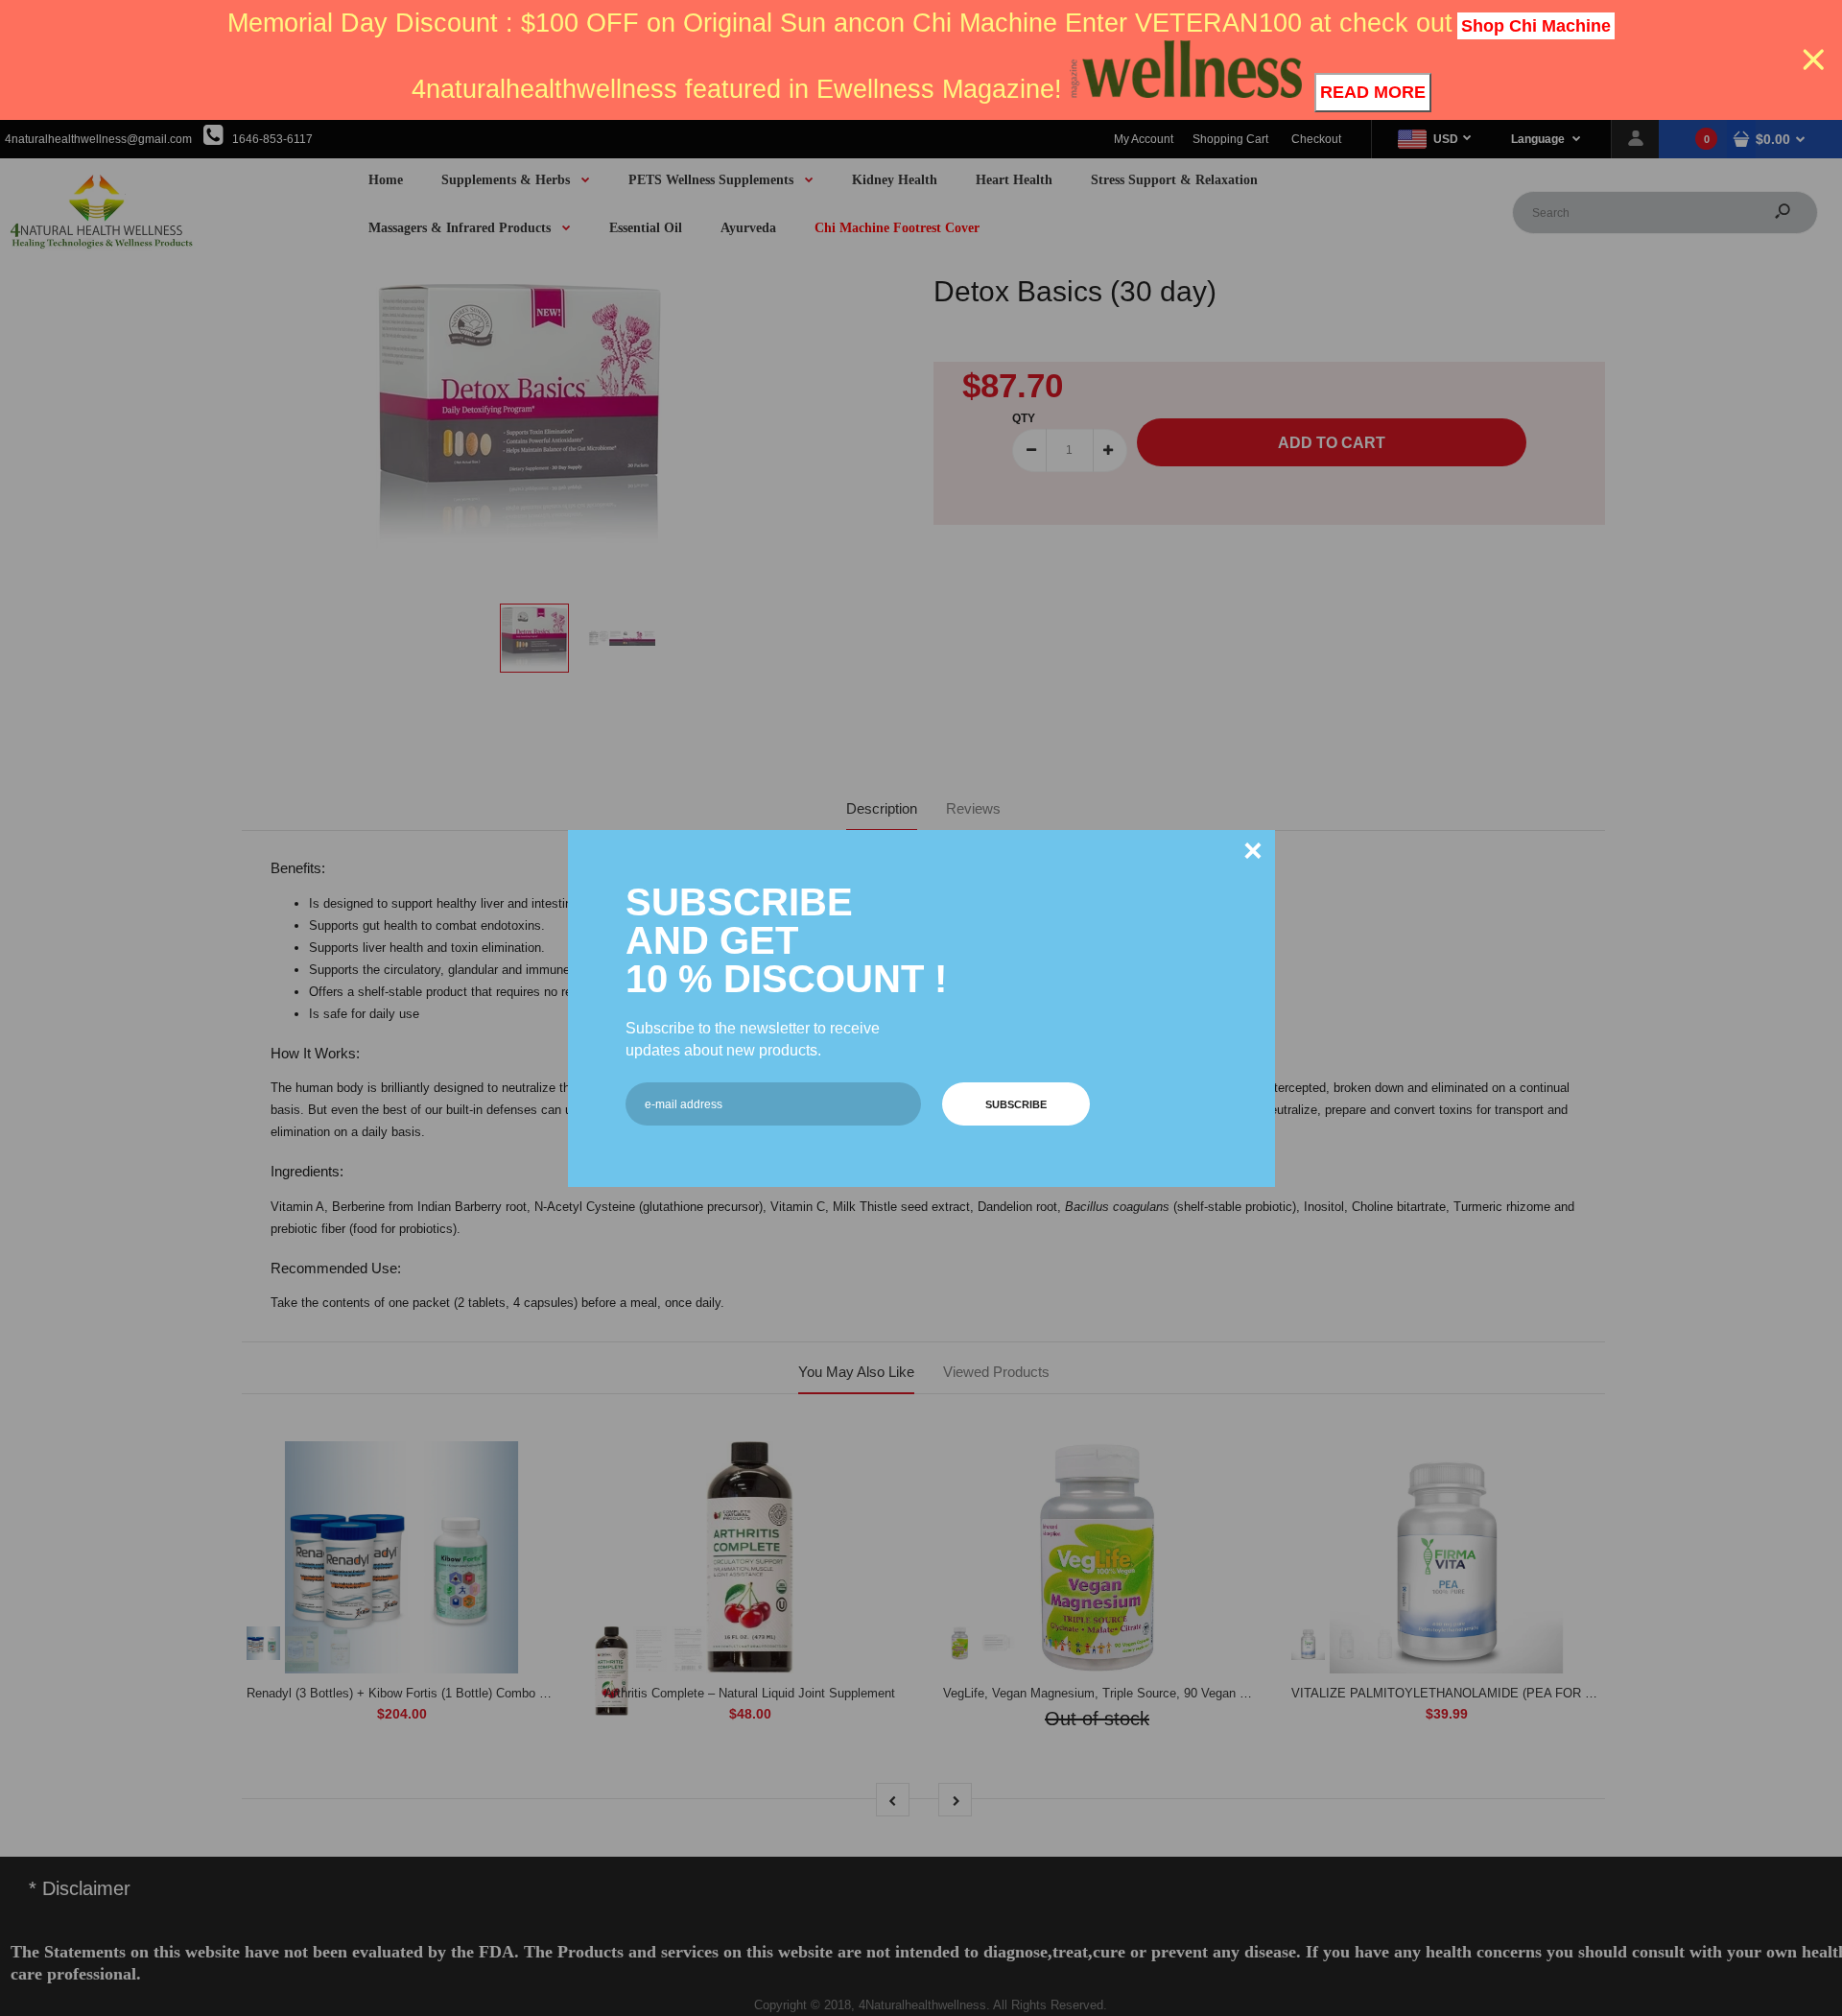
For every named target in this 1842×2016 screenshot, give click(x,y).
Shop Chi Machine (1536, 26)
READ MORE (1373, 92)
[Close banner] (1814, 60)
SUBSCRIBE (1016, 1104)
